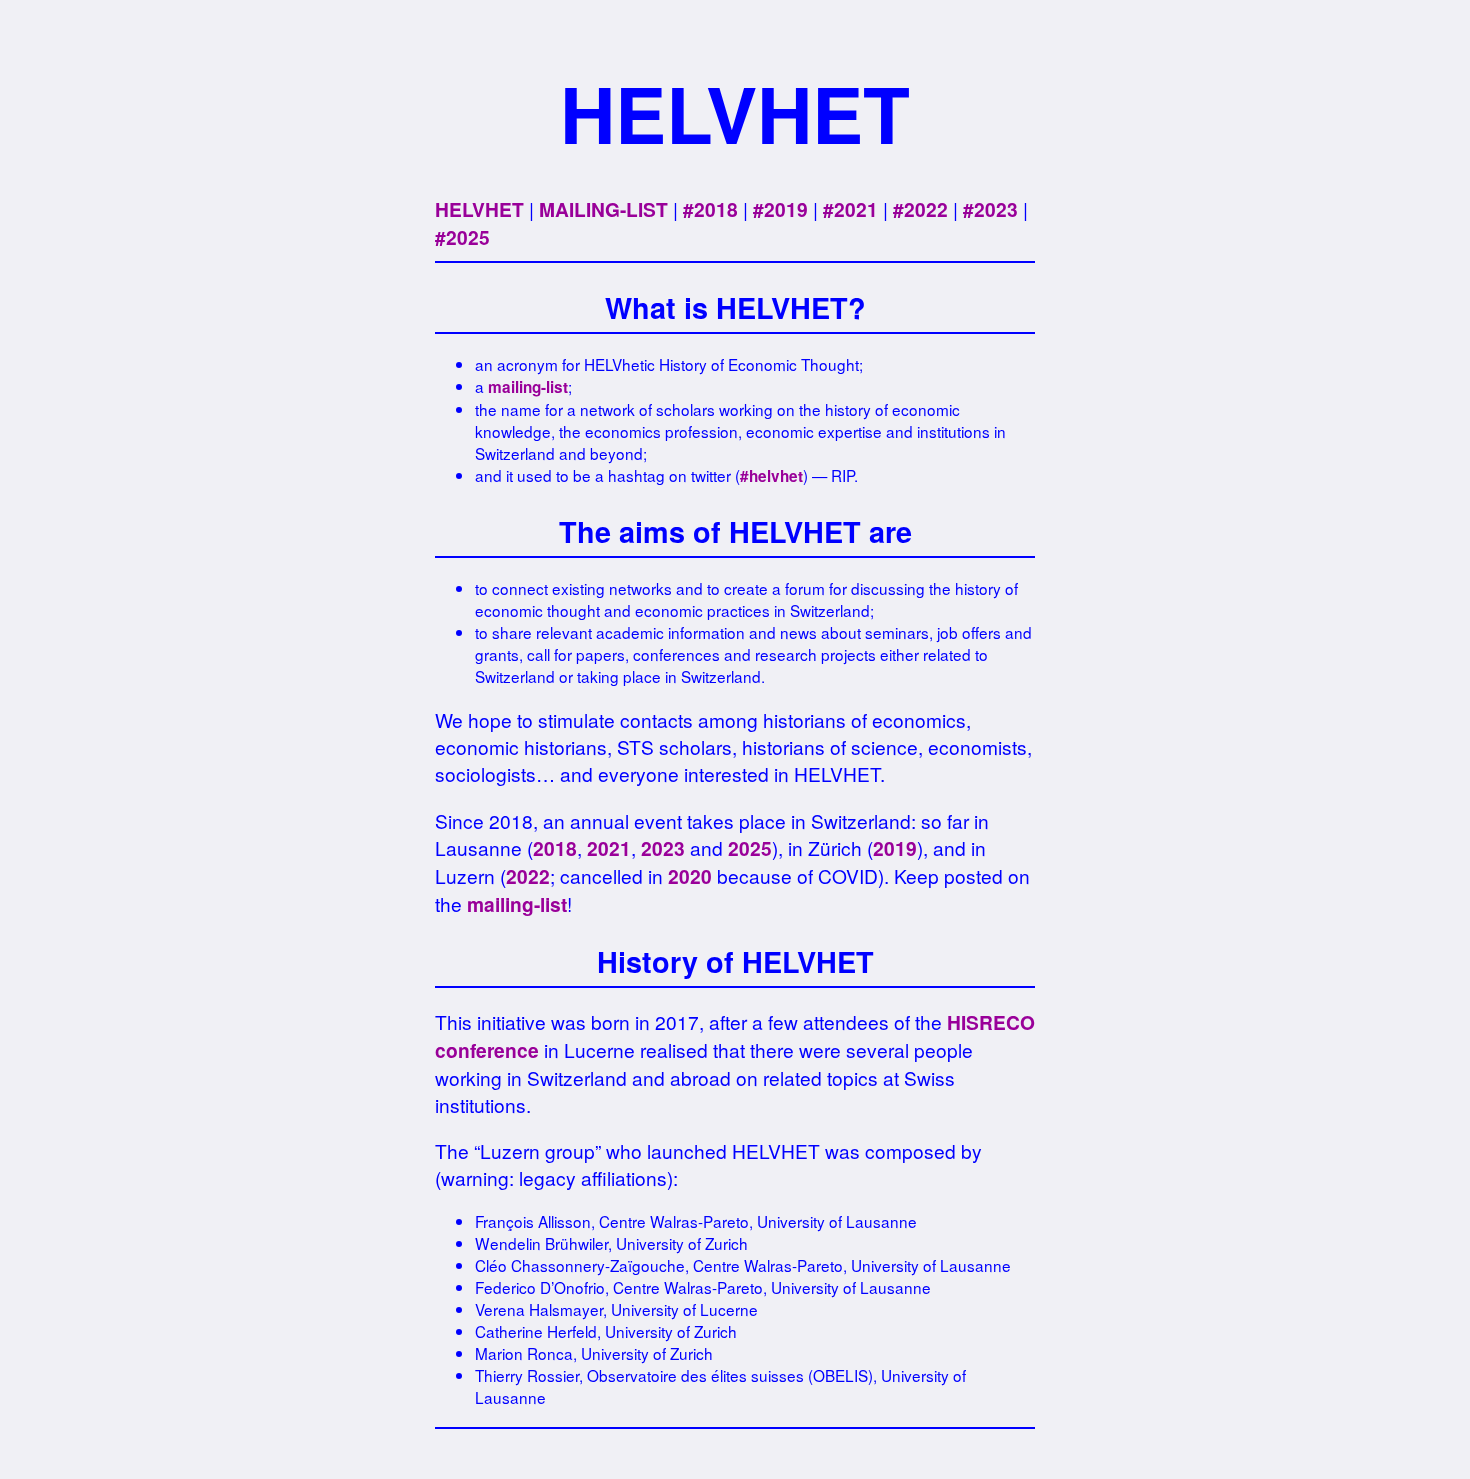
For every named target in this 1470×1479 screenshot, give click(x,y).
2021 (609, 848)
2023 (663, 848)
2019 (895, 848)
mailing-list (528, 387)
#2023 (990, 209)
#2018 (710, 209)
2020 (690, 876)
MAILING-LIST (603, 209)
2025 (750, 848)
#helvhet (771, 476)
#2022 (920, 209)
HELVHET (479, 209)
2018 (555, 848)
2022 (528, 876)
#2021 (850, 209)
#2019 (780, 209)
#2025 (462, 237)
